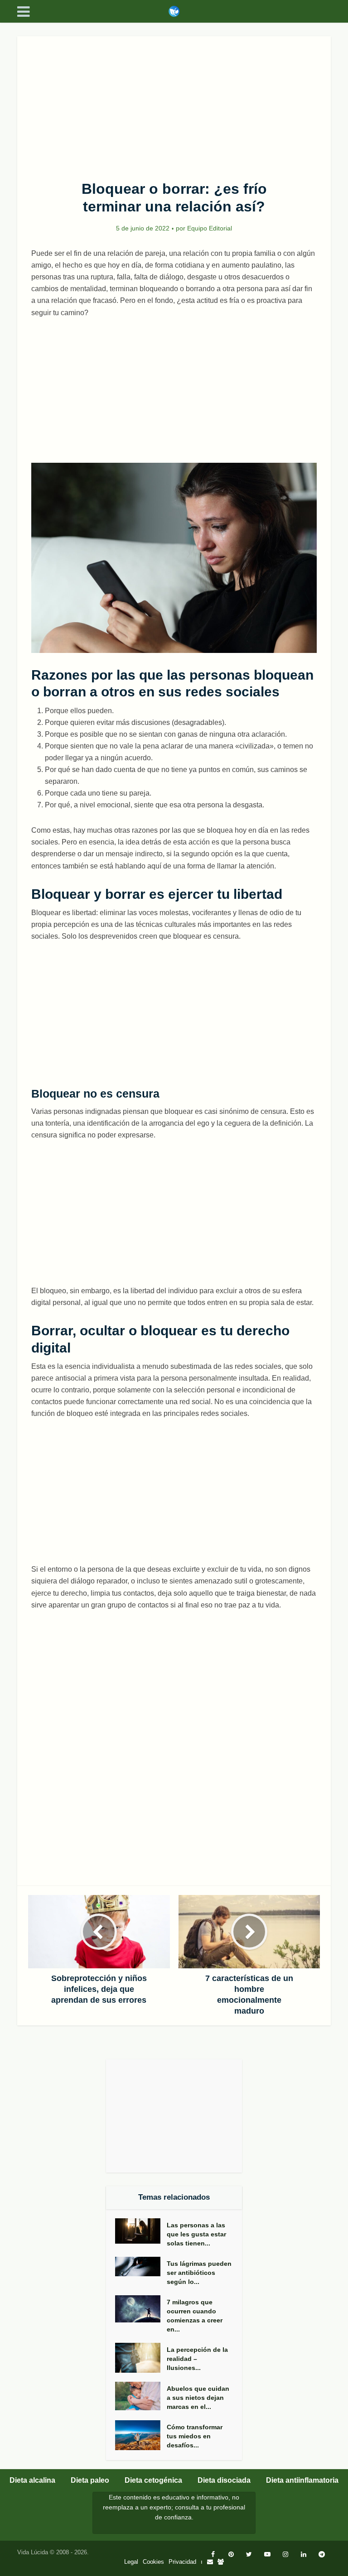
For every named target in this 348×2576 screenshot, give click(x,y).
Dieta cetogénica (153, 2480)
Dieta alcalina (32, 2480)
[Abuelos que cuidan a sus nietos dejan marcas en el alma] (141, 2396)
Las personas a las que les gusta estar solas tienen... (196, 2234)
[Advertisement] (174, 103)
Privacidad (182, 2562)
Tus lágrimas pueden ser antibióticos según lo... (199, 2273)
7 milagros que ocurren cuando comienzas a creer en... (195, 2316)
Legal (131, 2562)
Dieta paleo (90, 2480)
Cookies (153, 2562)
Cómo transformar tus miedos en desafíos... (195, 2436)
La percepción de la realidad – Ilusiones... (197, 2359)
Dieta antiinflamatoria (302, 2480)
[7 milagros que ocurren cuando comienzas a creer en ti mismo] (141, 2309)
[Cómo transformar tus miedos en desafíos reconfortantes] (141, 2435)
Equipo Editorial (210, 228)
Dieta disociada (224, 2480)
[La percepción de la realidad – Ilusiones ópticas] (141, 2358)
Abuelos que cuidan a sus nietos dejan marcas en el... (198, 2398)
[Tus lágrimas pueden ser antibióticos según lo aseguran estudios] (141, 2267)
